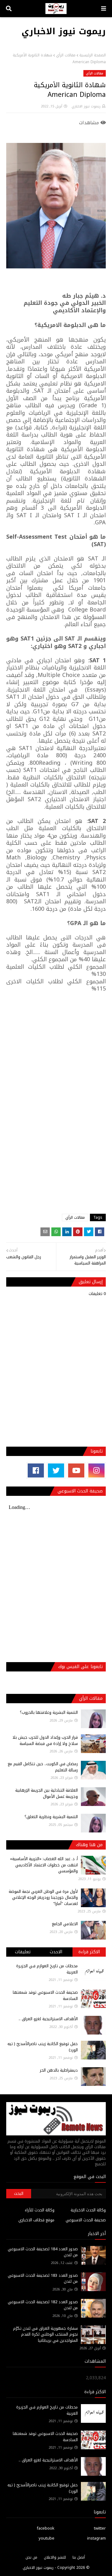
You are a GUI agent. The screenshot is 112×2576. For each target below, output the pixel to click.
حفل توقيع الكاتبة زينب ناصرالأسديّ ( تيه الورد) (43, 2047)
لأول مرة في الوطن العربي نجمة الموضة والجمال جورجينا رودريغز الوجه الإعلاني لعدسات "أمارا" (43, 1898)
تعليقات (23, 1952)
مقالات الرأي (66, 55)
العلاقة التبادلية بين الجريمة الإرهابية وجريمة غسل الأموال (47, 1793)
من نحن (31, 2557)
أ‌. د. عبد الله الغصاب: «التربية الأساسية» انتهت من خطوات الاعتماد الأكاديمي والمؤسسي (44, 1865)
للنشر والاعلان (55, 2557)
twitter (100, 2528)
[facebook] (36, 1470)
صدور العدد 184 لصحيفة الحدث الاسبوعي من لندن (43, 2252)
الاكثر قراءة (89, 1952)
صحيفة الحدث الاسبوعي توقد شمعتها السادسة (45, 1995)
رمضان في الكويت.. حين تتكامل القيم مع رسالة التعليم (43, 1767)
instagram (96, 2538)
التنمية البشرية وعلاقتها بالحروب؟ (49, 1712)
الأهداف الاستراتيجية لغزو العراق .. (48, 2019)
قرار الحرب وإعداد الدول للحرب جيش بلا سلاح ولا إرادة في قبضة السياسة (45, 1740)
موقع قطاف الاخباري (36, 2220)
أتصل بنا (79, 2557)
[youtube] (76, 1470)
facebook (46, 2528)
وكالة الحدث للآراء (40, 2210)
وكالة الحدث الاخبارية (88, 2210)
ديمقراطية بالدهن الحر (59, 2070)
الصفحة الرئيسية (93, 55)
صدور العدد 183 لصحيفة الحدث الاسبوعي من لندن (43, 2278)
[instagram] (96, 1470)
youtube (47, 2538)
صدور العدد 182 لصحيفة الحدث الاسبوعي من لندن (43, 2305)
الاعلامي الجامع (65, 1924)
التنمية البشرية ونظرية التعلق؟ (51, 1817)
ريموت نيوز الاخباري (64, 31)
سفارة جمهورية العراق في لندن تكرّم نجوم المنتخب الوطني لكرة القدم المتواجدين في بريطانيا (45, 2334)
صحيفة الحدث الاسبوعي (86, 2220)
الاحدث (56, 1952)
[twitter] (56, 1470)
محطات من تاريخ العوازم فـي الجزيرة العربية (47, 1969)
